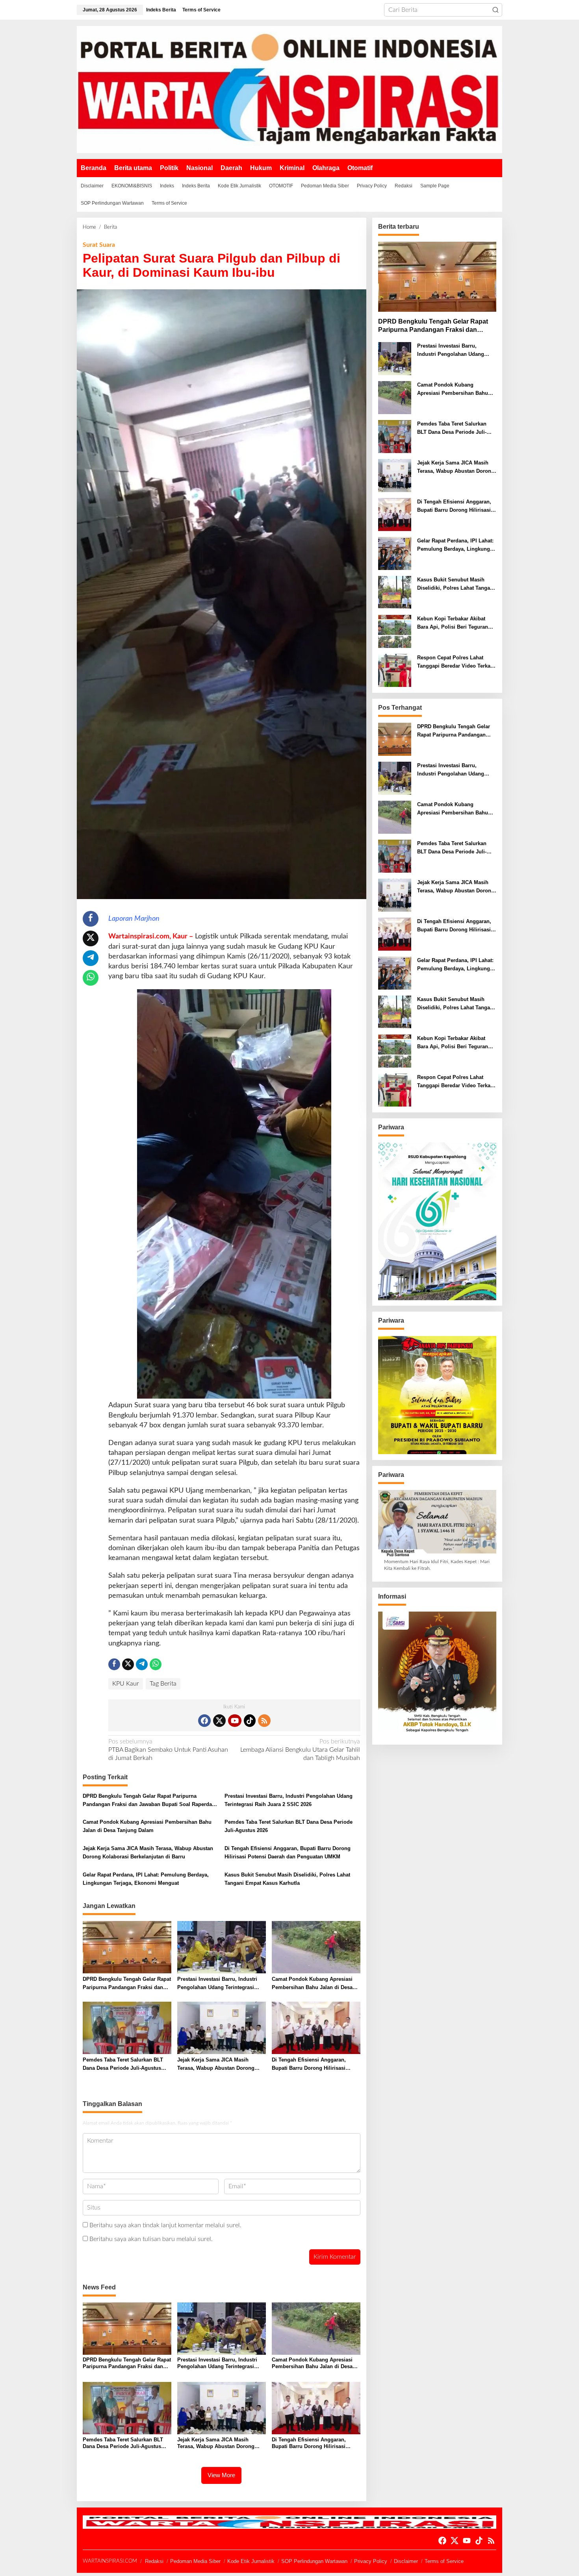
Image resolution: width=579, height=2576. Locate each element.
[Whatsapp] (91, 978)
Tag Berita (163, 1684)
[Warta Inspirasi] (289, 89)
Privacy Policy (371, 2561)
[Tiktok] (250, 1721)
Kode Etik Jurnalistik (251, 2561)
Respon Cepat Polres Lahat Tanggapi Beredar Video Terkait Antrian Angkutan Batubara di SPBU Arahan (455, 663)
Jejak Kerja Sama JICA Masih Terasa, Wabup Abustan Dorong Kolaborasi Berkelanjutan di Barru (148, 1852)
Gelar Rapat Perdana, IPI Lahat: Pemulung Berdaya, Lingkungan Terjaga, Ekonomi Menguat (146, 1879)
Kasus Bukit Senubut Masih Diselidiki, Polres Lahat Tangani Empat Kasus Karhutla (287, 1879)
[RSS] (264, 1721)
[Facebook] (204, 1721)
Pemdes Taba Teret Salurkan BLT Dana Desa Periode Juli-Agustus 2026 (289, 1826)
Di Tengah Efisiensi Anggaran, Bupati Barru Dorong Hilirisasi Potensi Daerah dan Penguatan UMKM (288, 1852)
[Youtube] (235, 1721)
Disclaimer (406, 2561)
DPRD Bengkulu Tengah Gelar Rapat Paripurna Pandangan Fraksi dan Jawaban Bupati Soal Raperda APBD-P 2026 (147, 1801)
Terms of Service (444, 2561)
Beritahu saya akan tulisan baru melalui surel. (151, 2239)
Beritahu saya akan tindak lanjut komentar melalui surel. (165, 2225)
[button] (495, 10)
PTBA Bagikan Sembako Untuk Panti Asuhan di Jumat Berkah (168, 1750)
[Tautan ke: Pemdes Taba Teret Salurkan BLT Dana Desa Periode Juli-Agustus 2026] (395, 437)
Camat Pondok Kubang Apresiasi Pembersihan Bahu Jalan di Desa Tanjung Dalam (147, 1826)
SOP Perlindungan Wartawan (314, 2561)
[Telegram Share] (91, 958)
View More (221, 2475)
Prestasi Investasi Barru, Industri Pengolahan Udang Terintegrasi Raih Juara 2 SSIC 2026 (289, 1800)
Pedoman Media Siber (195, 2561)
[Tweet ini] (91, 938)
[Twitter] (219, 1721)
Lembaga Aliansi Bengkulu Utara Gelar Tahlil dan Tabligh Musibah (300, 1750)
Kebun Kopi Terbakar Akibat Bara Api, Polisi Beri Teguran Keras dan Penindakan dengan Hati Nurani (454, 624)
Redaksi (154, 2561)
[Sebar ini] (91, 919)
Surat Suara (99, 245)
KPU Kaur (126, 1684)
